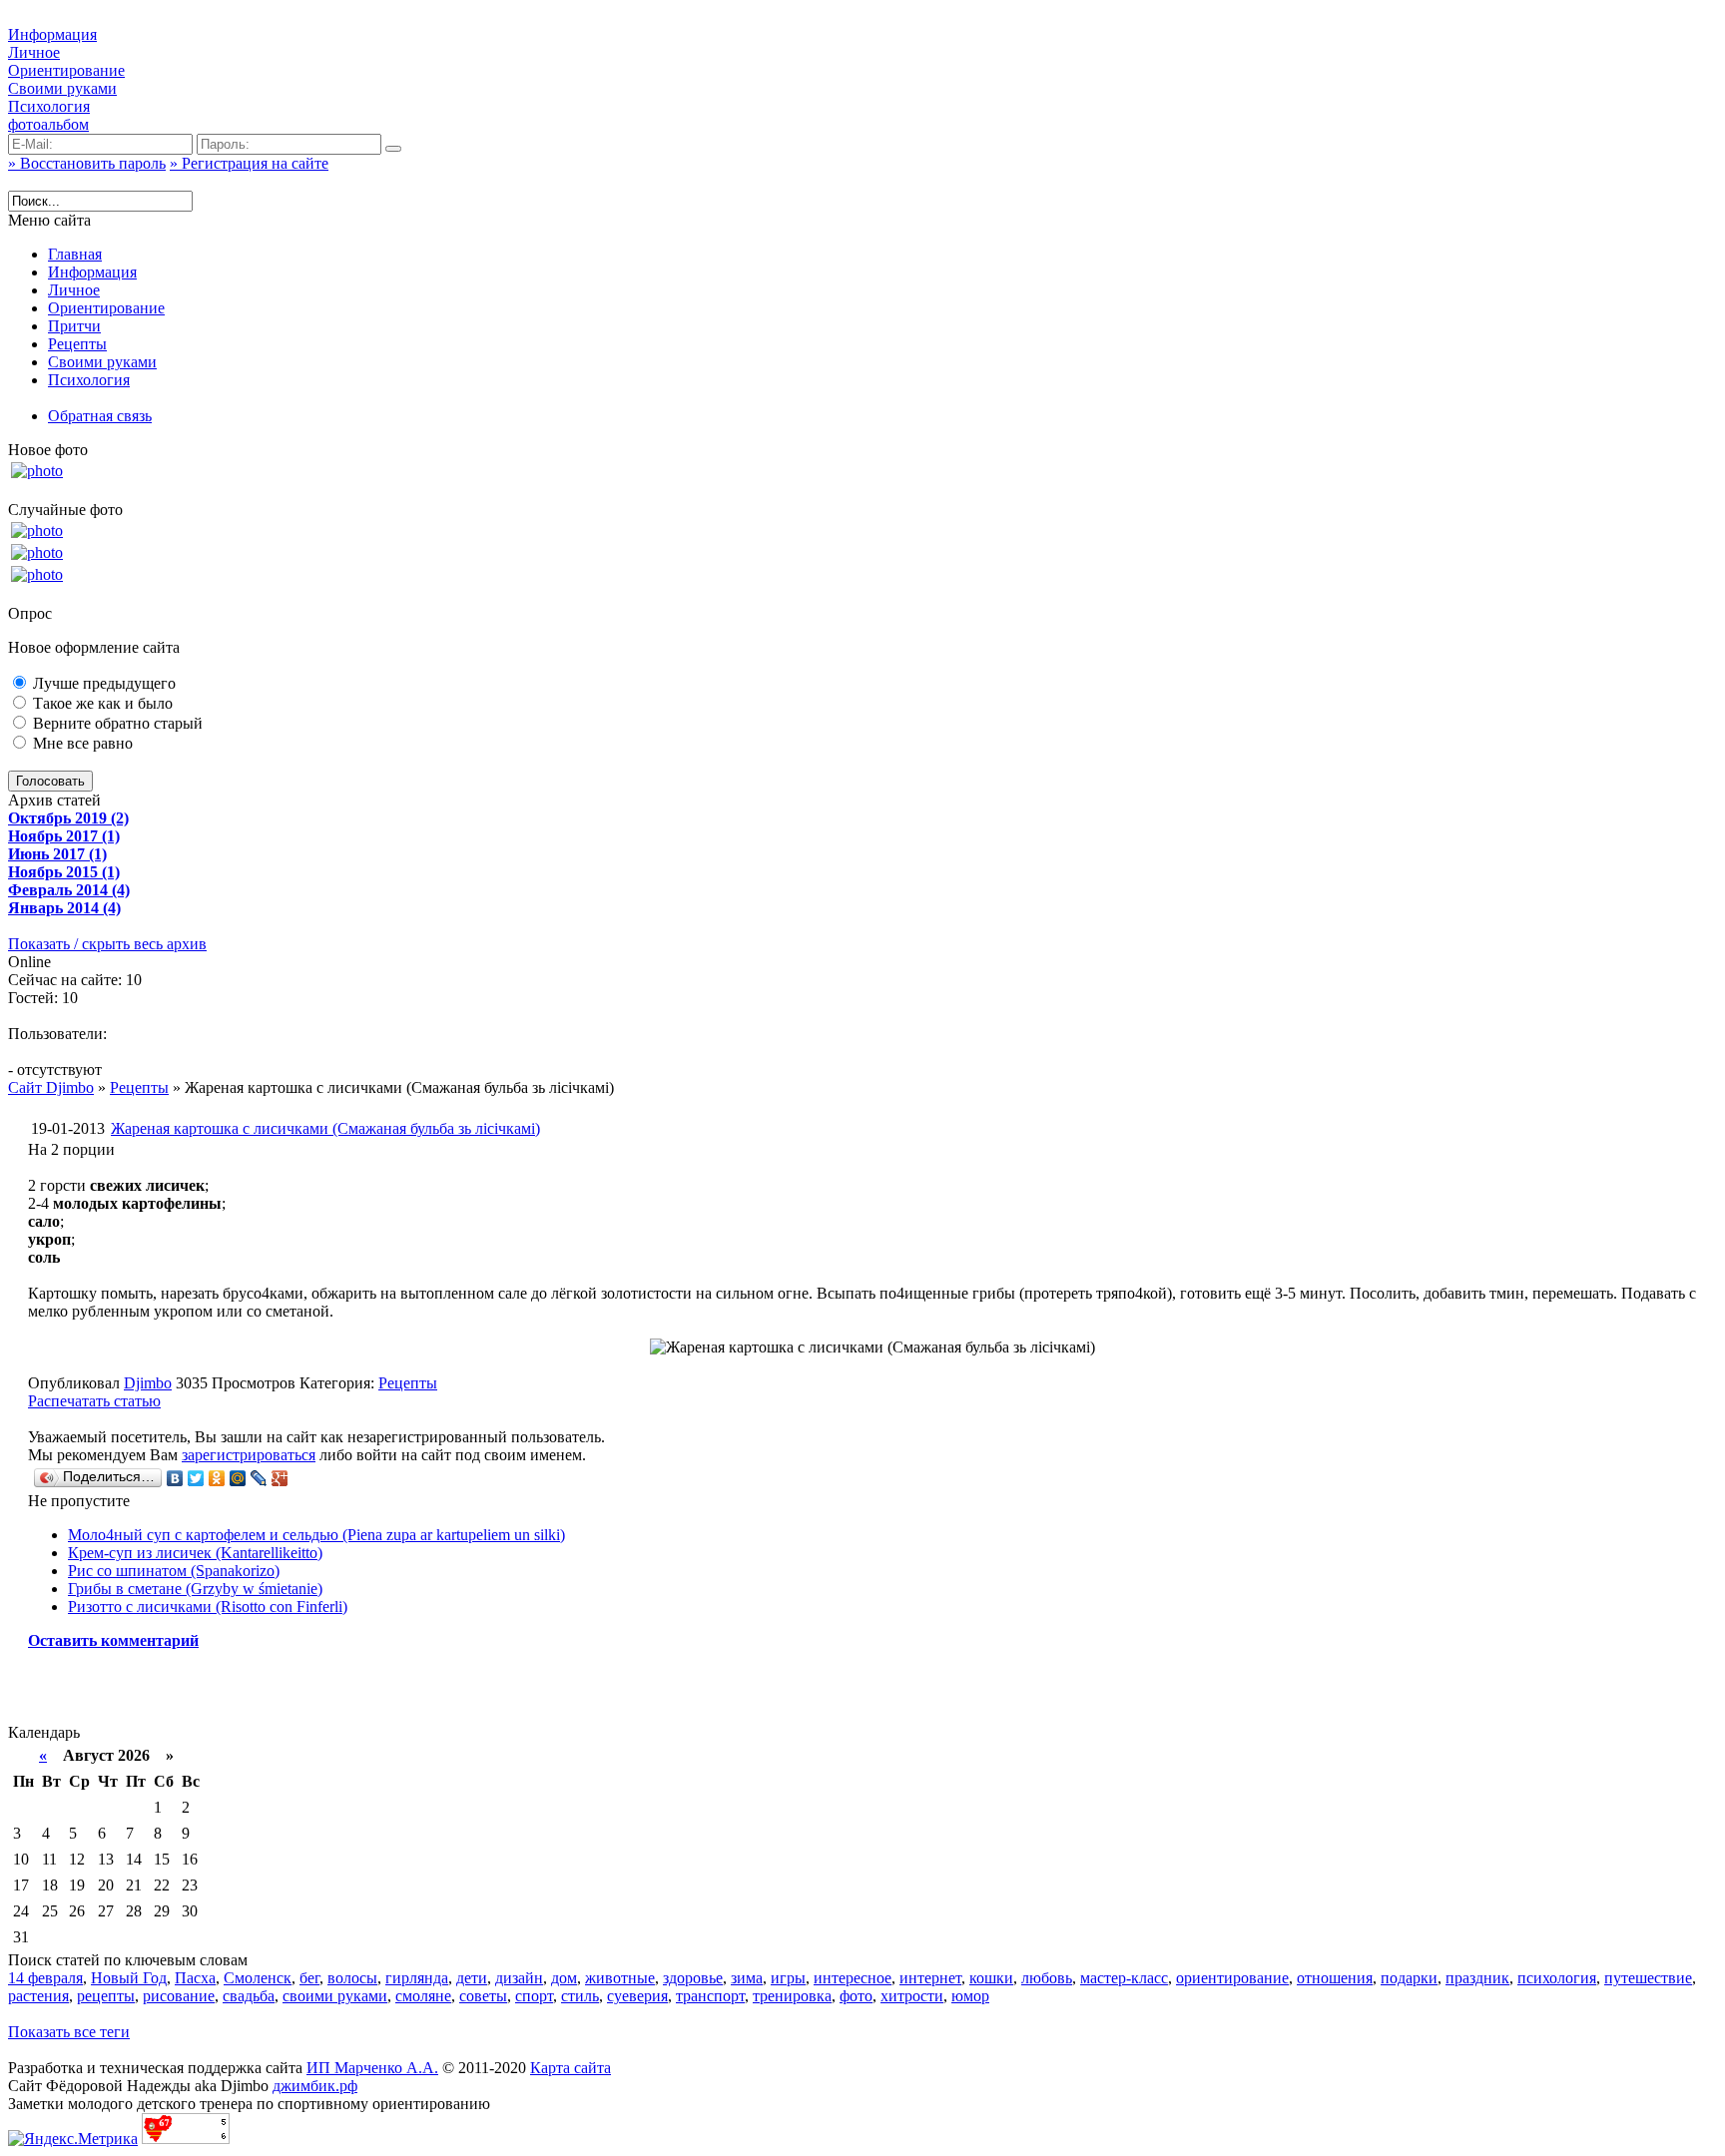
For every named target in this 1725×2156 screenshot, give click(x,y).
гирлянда (417, 1978)
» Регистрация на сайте (249, 163)
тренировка (792, 1996)
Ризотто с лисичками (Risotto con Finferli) (208, 1607)
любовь (1047, 1978)
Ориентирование (66, 70)
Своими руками (62, 88)
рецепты (106, 1996)
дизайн (519, 1978)
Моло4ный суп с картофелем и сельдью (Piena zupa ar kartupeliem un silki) (316, 1535)
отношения (1335, 1978)
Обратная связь (100, 416)
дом (564, 1978)
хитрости (912, 1996)
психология (1557, 1978)
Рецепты (77, 344)
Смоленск (258, 1978)
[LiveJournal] (259, 1478)
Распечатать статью (94, 1401)
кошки (991, 1978)
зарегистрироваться (249, 1455)
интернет (930, 1978)
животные (620, 1978)
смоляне (423, 1996)
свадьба (249, 1996)
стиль (580, 1996)
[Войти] (393, 149)
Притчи (74, 326)
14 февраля (45, 1978)
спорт (534, 1996)
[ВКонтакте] (175, 1478)
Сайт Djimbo (51, 1087)
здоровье (693, 1978)
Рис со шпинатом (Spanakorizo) (174, 1571)
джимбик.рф (315, 2086)
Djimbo (148, 1383)
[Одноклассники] (217, 1478)
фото (856, 1996)
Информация (52, 34)
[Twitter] (196, 1478)
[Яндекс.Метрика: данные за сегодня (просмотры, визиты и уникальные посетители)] (73, 2139)
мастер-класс (1124, 1978)
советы (483, 1996)
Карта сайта (571, 2068)
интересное (853, 1978)
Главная (75, 254)
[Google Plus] (280, 1478)
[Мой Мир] (238, 1478)
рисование (179, 1996)
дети (472, 1978)
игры (788, 1978)
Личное (34, 52)
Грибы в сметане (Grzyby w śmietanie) (195, 1589)
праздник (1477, 1978)
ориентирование (1232, 1978)
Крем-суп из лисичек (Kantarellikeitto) (195, 1553)
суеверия (637, 1996)
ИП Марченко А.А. (372, 2068)
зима (747, 1978)
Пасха (195, 1978)
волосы (352, 1978)
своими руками (335, 1996)
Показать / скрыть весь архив (107, 944)
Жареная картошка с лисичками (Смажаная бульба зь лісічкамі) (325, 1128)
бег (309, 1978)
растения (38, 1996)
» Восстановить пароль (87, 163)
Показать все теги (69, 2032)
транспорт (710, 1996)
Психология (49, 106)
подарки (1409, 1978)
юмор (970, 1996)
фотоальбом (48, 124)
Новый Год (129, 1978)
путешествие (1648, 1978)
